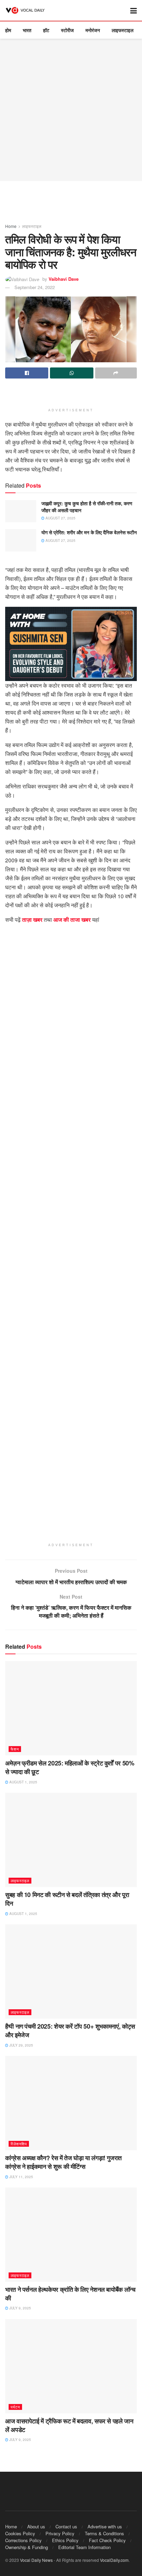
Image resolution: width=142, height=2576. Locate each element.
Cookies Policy (20, 2533)
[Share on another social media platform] (116, 373)
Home (11, 226)
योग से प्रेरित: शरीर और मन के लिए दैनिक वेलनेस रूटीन (89, 532)
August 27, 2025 (60, 518)
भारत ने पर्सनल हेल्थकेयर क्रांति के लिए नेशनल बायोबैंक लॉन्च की (70, 2294)
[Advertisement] (71, 110)
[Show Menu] (134, 10)
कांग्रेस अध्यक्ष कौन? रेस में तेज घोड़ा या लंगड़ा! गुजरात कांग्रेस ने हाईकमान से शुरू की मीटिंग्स (63, 2162)
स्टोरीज (67, 30)
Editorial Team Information (84, 2547)
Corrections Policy (23, 2540)
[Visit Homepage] (26, 10)
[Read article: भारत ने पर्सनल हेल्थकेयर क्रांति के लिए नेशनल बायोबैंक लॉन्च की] (71, 2235)
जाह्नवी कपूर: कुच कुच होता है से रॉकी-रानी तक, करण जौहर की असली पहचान (87, 507)
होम (8, 30)
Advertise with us (105, 2526)
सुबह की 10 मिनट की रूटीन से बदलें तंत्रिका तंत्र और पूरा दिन (67, 1899)
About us (36, 2526)
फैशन (15, 1749)
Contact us (66, 2526)
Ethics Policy (65, 2540)
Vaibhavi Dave (64, 279)
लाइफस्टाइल (123, 30)
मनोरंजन (93, 30)
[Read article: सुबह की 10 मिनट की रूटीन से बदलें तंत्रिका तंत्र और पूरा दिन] (71, 1840)
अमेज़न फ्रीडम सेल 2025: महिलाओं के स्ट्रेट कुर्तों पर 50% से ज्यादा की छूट (70, 1767)
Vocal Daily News (36, 2560)
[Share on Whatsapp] (72, 373)
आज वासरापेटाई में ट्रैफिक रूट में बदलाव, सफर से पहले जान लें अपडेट (69, 2425)
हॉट (46, 30)
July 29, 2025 (21, 2045)
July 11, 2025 (21, 2177)
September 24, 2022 (35, 287)
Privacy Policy (60, 2533)
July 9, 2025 (20, 2308)
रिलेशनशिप (19, 2144)
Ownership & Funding (27, 2547)
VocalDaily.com (114, 2560)
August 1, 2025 (23, 1782)
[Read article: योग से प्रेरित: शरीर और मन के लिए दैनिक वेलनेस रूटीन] (21, 540)
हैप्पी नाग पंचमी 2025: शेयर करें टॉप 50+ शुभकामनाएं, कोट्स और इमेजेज (70, 2031)
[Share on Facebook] (27, 373)
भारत (27, 30)
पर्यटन (15, 2407)
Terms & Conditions (104, 2533)
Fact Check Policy (107, 2540)
